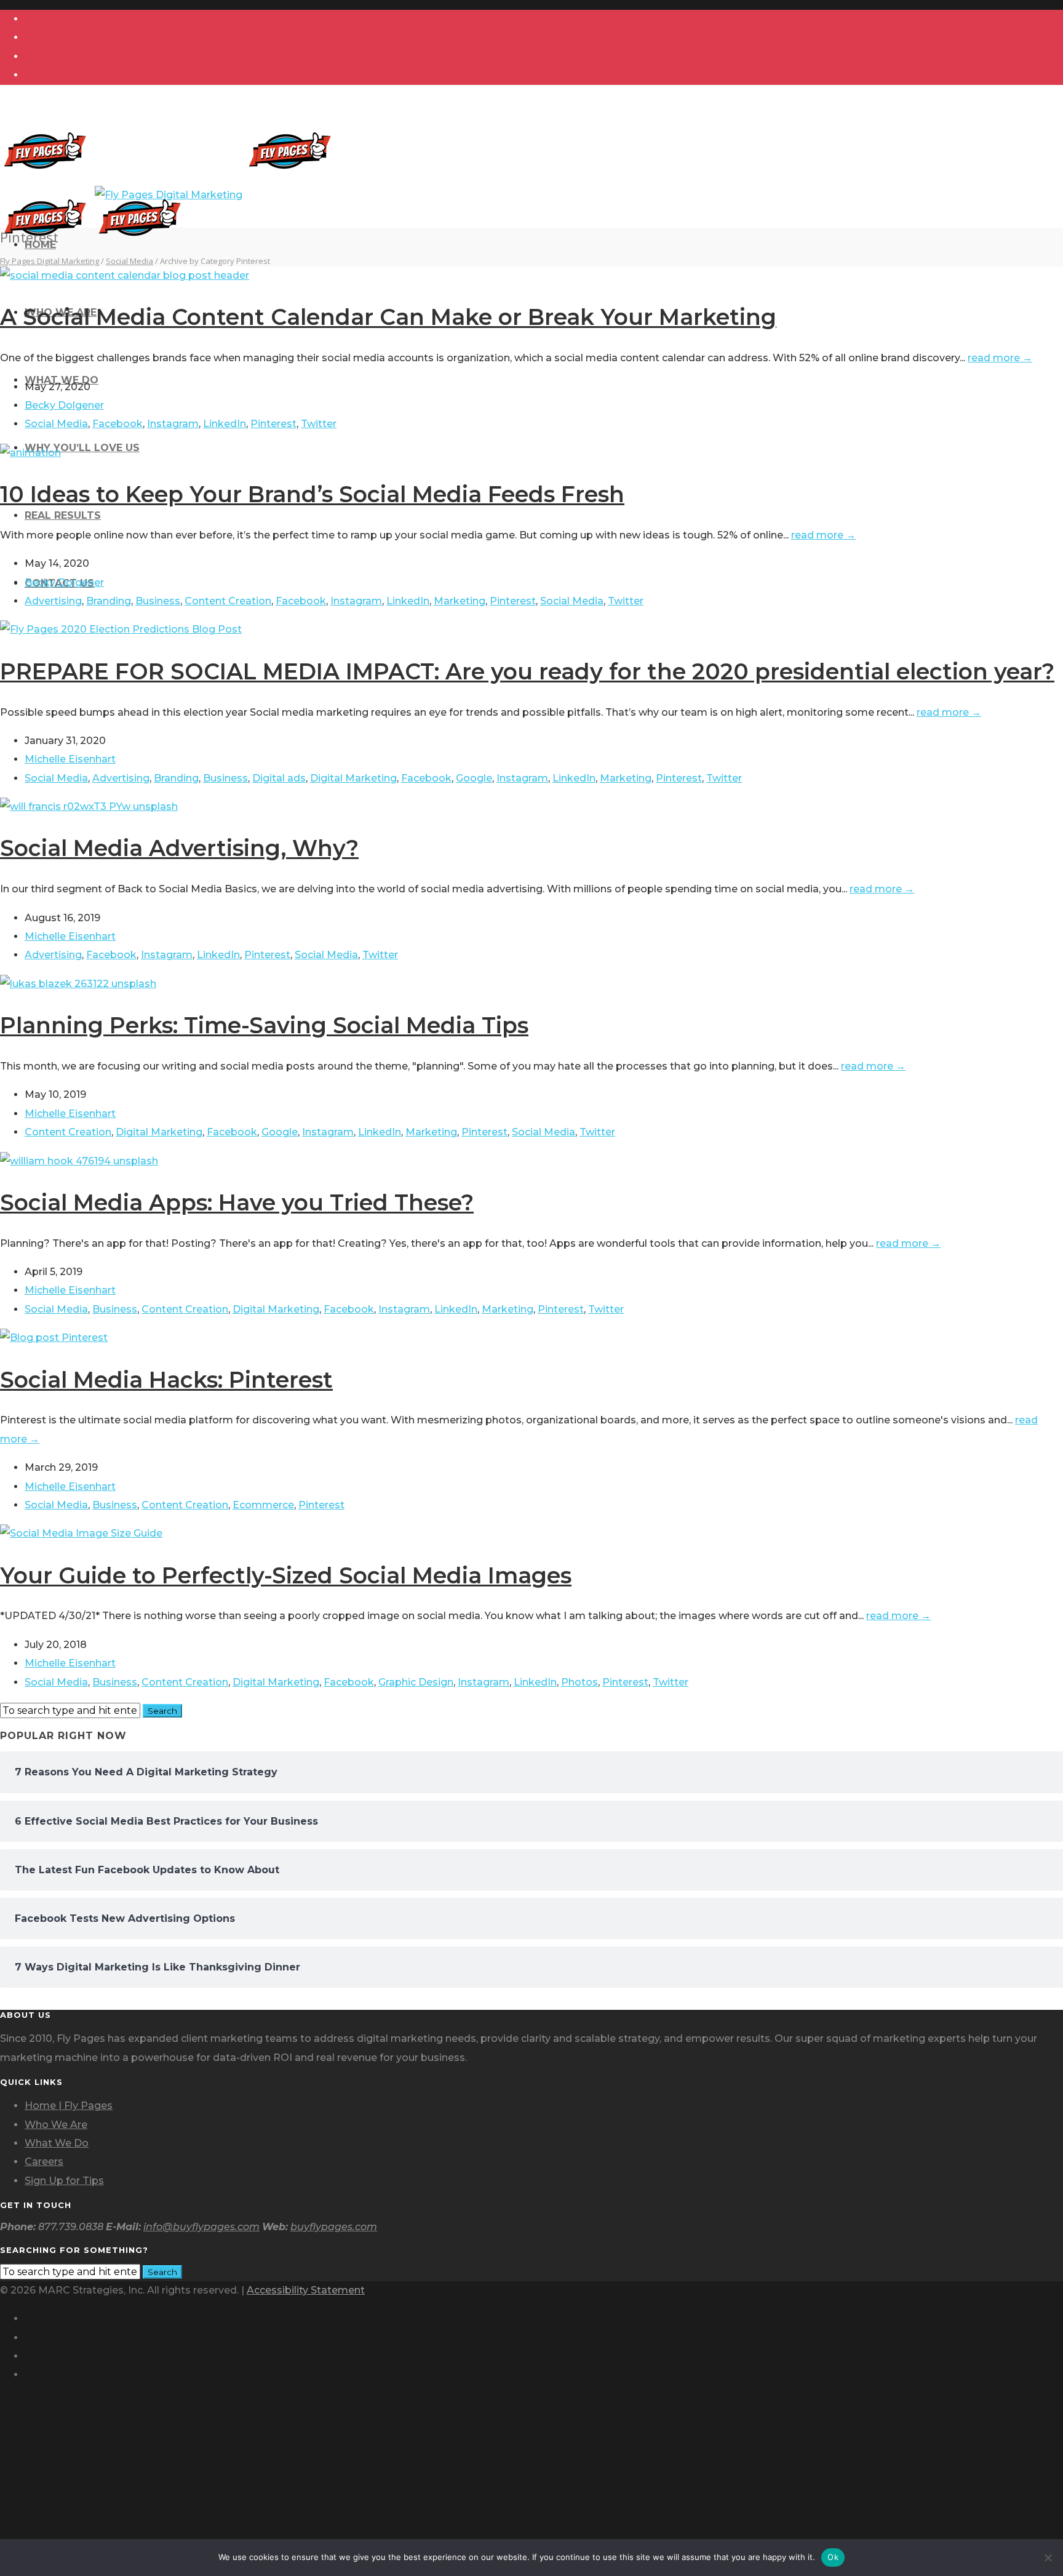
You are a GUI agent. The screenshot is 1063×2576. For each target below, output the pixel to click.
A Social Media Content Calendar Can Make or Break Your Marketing (388, 317)
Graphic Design (416, 1682)
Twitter (319, 424)
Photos (579, 1682)
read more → (1000, 358)
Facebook (117, 424)
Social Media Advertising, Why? (179, 848)
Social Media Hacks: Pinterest (166, 1380)
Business (158, 601)
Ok (833, 2557)
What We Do (57, 2143)
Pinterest (273, 424)
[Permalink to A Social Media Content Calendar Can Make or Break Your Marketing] (125, 275)
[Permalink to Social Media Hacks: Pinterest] (54, 1338)
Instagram (173, 424)
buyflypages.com (334, 2227)
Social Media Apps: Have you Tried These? (237, 1202)
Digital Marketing (353, 778)
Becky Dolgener (64, 405)
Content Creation (228, 601)
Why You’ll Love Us (82, 448)
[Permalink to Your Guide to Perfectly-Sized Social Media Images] (81, 1533)
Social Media (56, 424)
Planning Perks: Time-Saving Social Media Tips (264, 1025)
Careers (44, 2162)
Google (474, 778)
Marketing (460, 601)
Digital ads (279, 778)
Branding (109, 601)
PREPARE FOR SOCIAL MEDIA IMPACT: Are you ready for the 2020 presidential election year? (527, 671)
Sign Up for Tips (64, 2181)
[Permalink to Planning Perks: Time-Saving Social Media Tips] (78, 984)
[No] (1048, 2558)
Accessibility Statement (306, 2290)
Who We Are (56, 2125)
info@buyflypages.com (201, 2227)
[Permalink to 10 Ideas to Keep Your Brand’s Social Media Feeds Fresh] (30, 453)
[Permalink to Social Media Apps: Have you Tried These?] (79, 1161)
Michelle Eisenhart (70, 759)
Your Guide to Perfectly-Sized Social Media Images (286, 1575)
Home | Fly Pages (69, 2106)
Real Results (63, 515)
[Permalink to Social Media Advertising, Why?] (89, 806)
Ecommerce (263, 1505)
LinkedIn (225, 424)
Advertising (53, 601)
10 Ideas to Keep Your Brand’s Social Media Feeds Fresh (312, 494)
